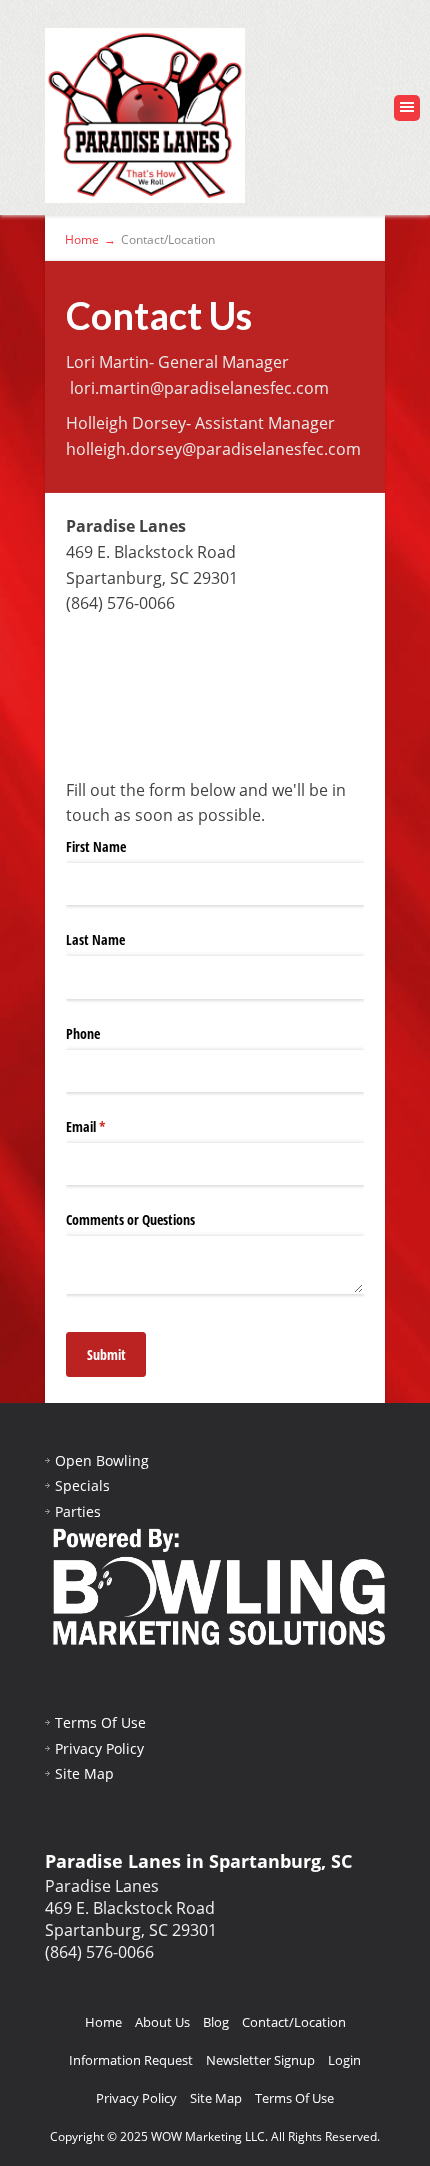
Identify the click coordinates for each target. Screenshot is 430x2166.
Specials (82, 1485)
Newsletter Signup (260, 2060)
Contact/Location (294, 2022)
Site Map (84, 1773)
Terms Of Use (100, 1722)
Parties (78, 1511)
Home (103, 2022)
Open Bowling (102, 1460)
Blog (216, 2022)
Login (344, 2060)
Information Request (131, 2060)
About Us (162, 2022)
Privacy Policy (99, 1748)
